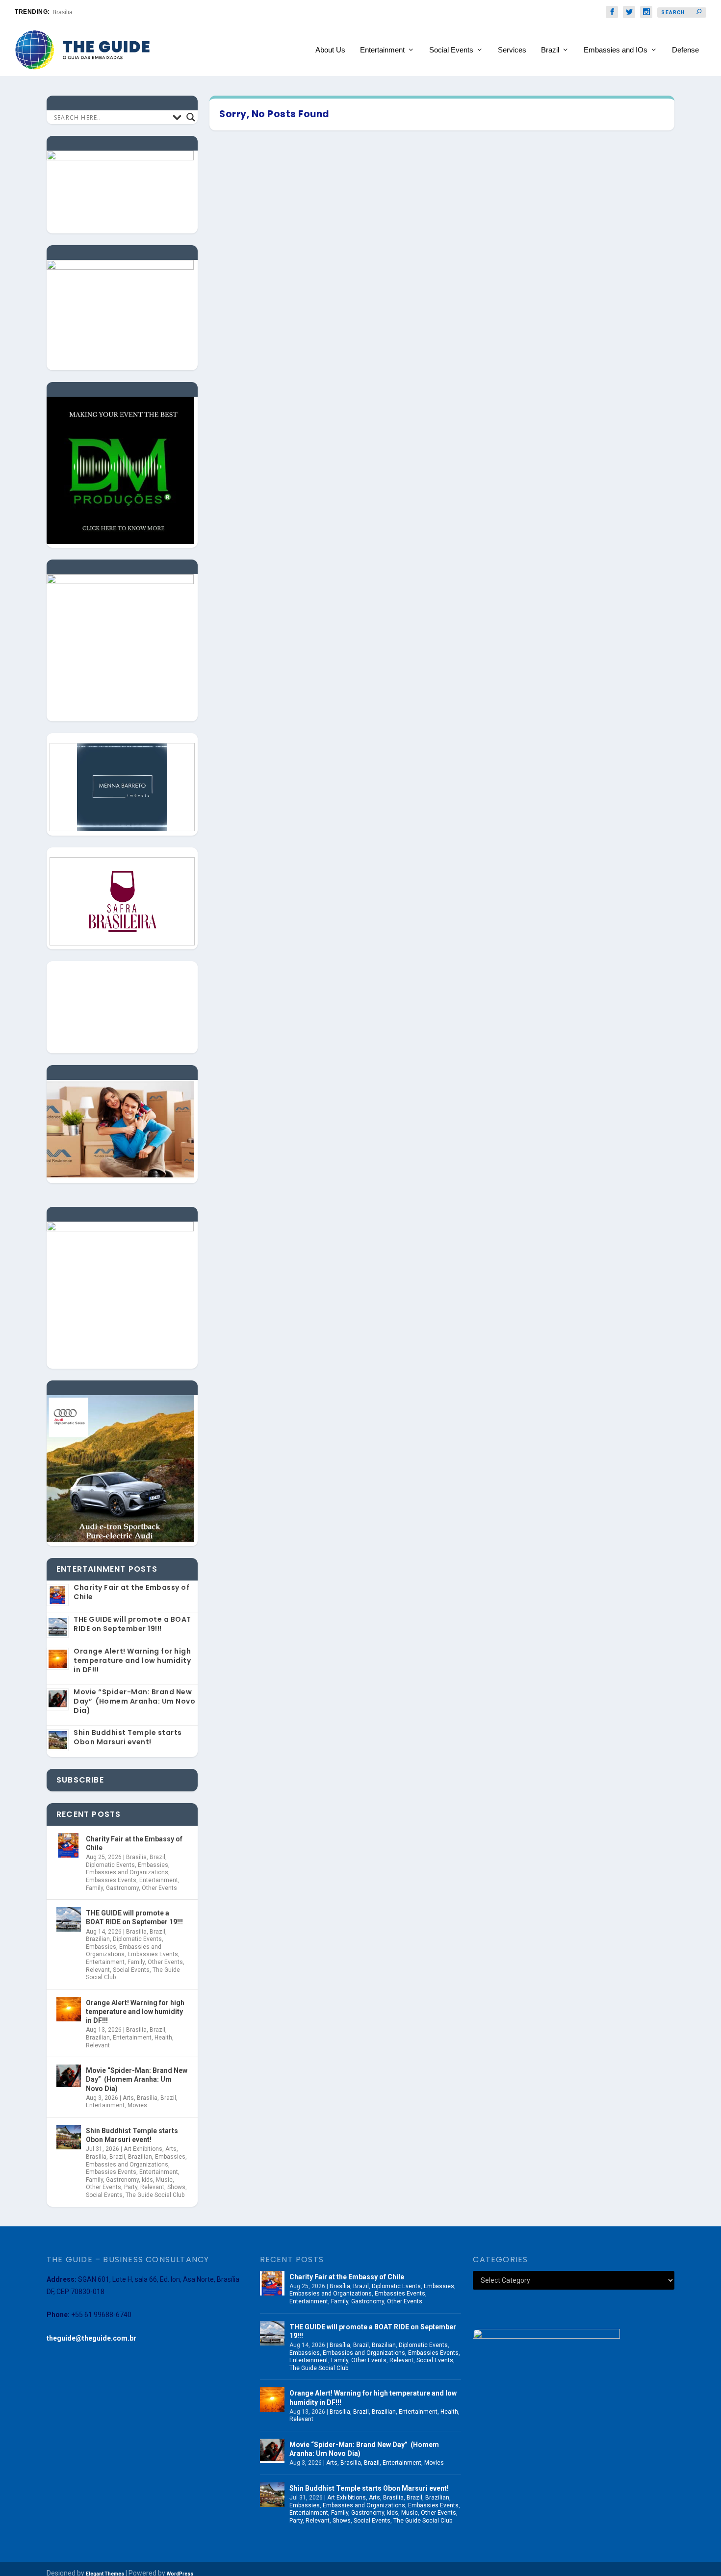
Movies (137, 2105)
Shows (176, 2187)
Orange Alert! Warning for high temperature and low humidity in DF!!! (132, 1660)
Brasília (136, 1857)
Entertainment (382, 50)
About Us (330, 50)
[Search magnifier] (191, 117)
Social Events (451, 50)
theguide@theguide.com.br (91, 2338)
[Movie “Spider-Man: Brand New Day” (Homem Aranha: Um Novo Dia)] (69, 2077)
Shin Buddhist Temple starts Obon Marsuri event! (128, 1737)
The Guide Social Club (155, 2195)
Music (164, 2180)
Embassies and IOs (616, 50)
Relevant (98, 1970)
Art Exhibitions (143, 2149)
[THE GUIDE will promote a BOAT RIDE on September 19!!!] (69, 1919)
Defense (685, 50)
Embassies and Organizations (127, 1872)
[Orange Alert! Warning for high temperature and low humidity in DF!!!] (69, 2009)
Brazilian (98, 1939)
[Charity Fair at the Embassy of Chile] (69, 1845)
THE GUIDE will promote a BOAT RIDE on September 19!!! (132, 1624)
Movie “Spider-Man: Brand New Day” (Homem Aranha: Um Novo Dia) (134, 1701)
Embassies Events (111, 1880)
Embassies (153, 1865)
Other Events (159, 1888)
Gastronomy (122, 1888)
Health (163, 2038)
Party (131, 2187)
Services (512, 50)
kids (147, 2180)
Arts (128, 2098)
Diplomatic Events (110, 1865)
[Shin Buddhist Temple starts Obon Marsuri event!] (69, 2137)
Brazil (550, 50)
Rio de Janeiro (72, 12)
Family (94, 1888)
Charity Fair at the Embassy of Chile (131, 1592)
